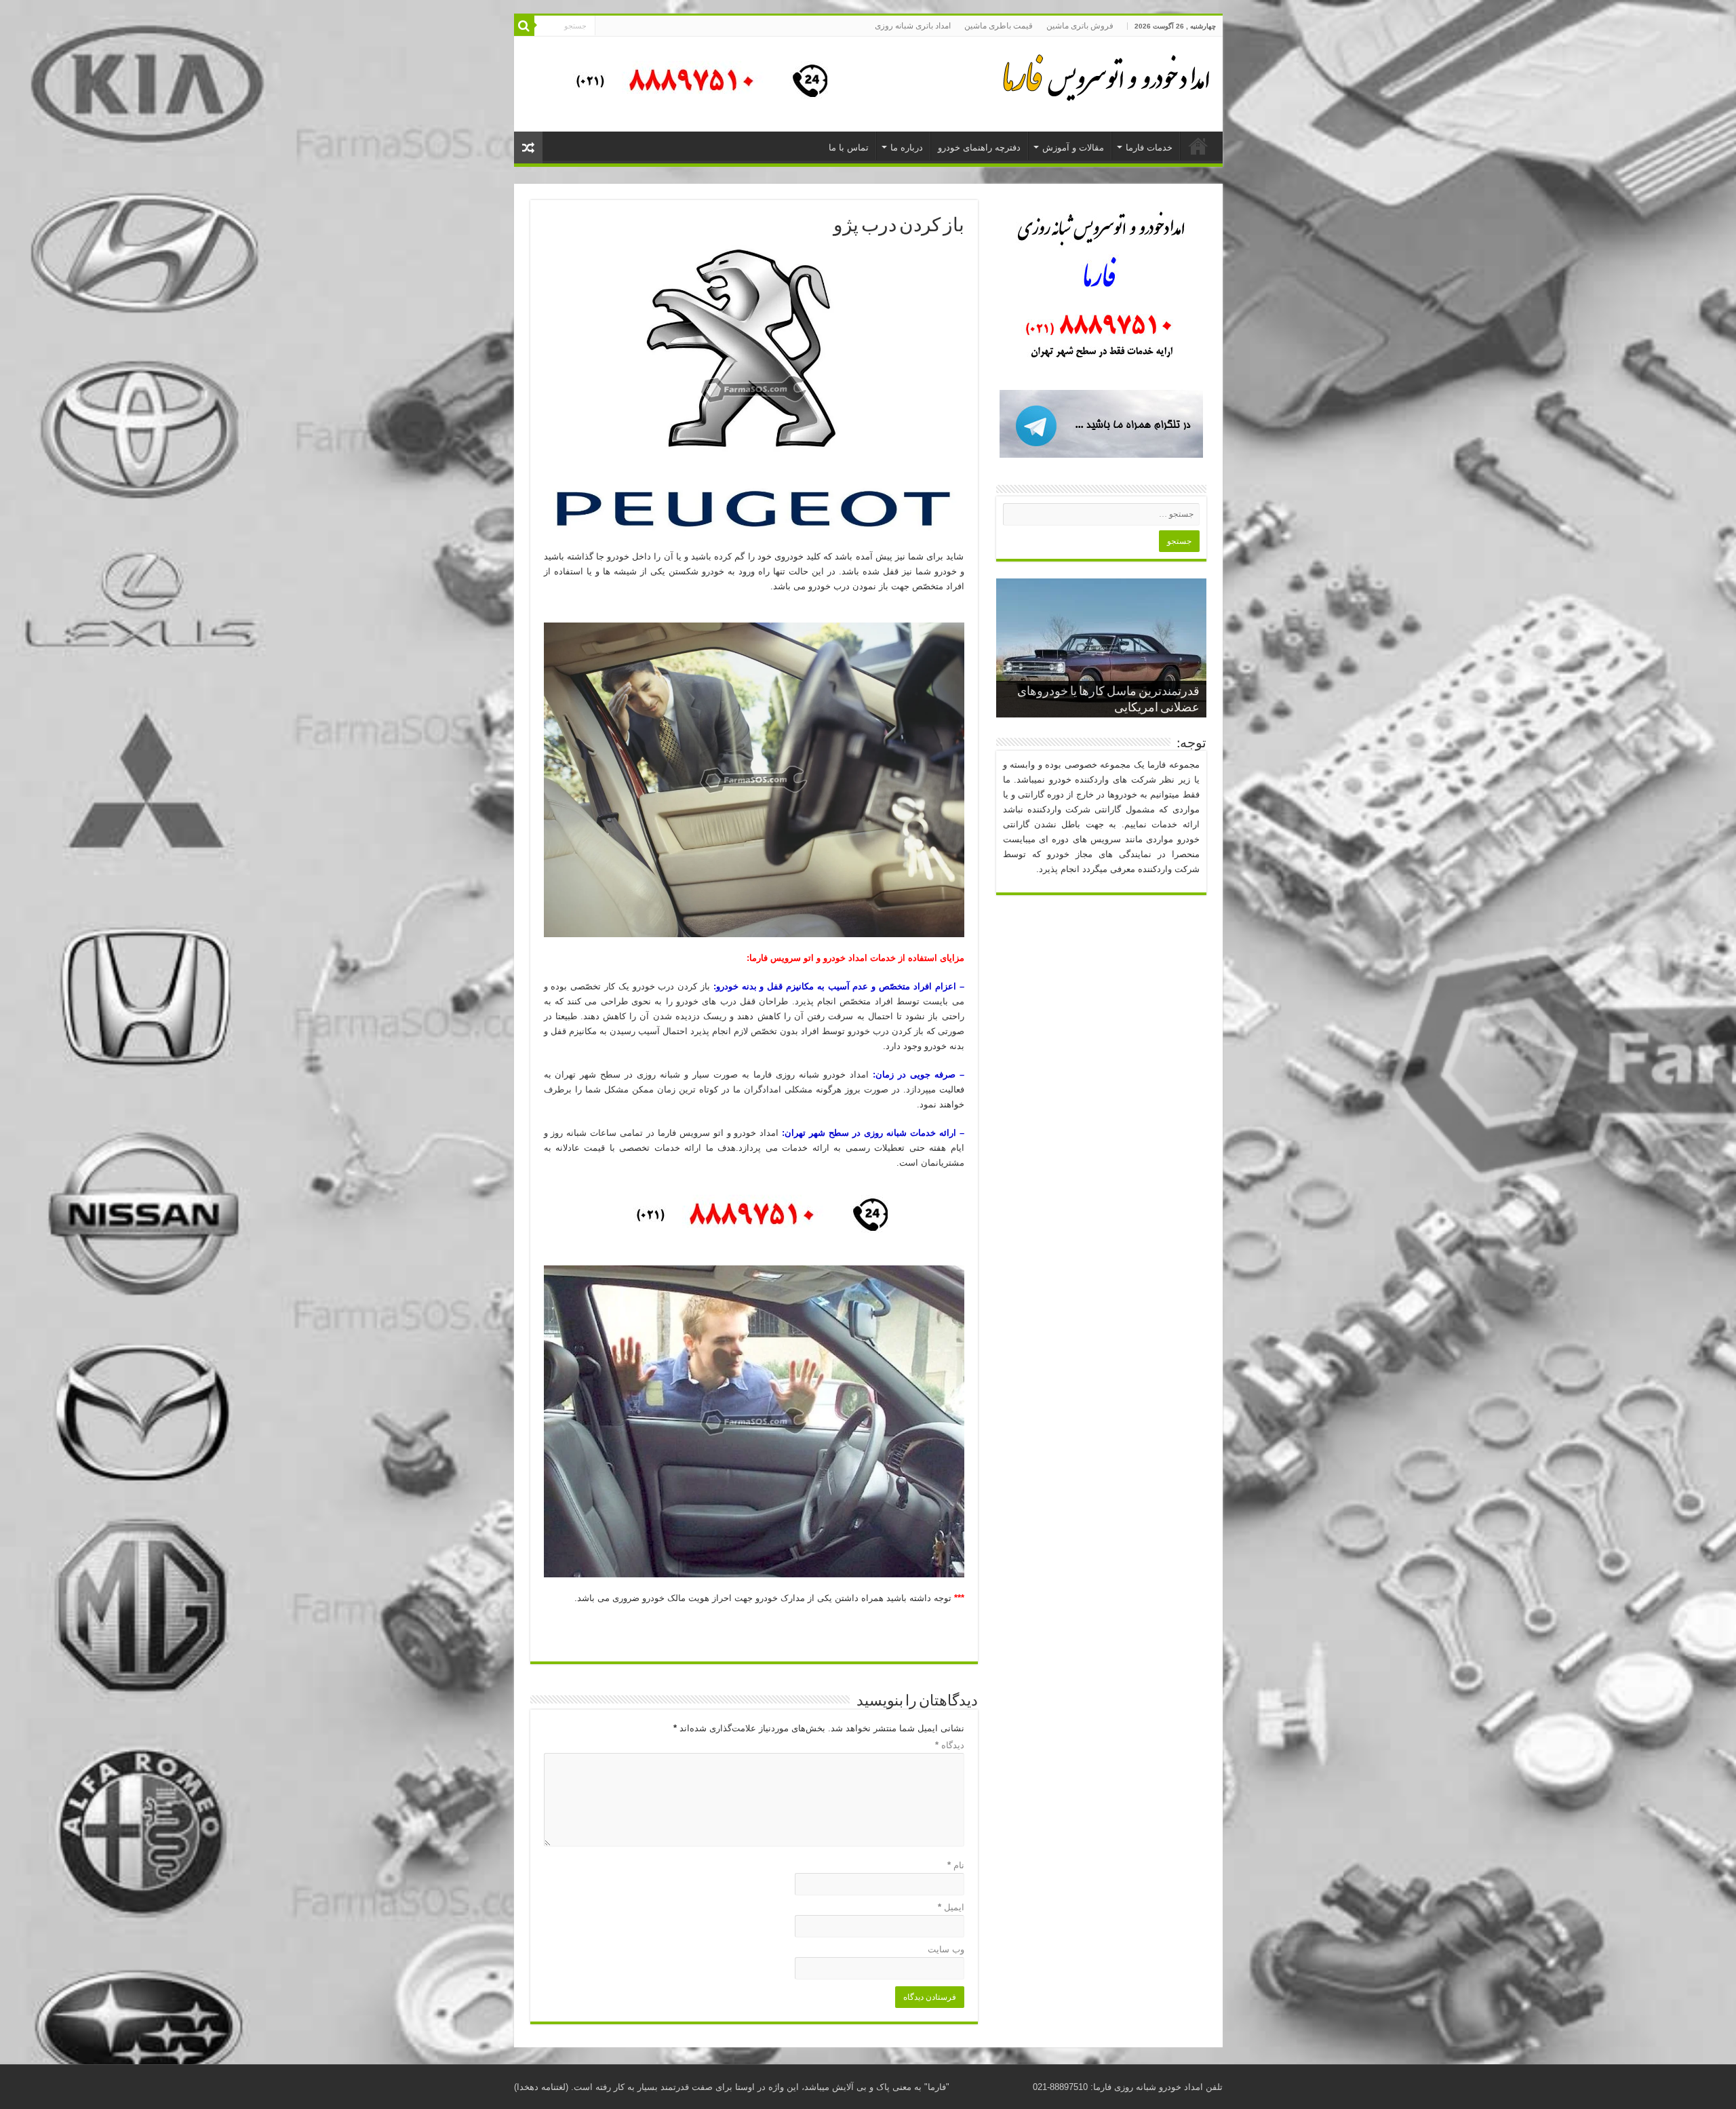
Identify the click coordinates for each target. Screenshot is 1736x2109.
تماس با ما (849, 147)
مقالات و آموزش (1073, 147)
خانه (1198, 146)
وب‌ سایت (946, 1949)
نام (956, 1865)
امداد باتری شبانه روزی (913, 26)
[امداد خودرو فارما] (694, 83)
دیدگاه (950, 1745)
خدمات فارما (1149, 147)
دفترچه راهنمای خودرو (979, 147)
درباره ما (907, 147)
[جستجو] (524, 26)
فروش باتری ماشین (1080, 26)
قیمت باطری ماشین (999, 26)
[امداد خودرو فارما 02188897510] (1104, 75)
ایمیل (951, 1907)
